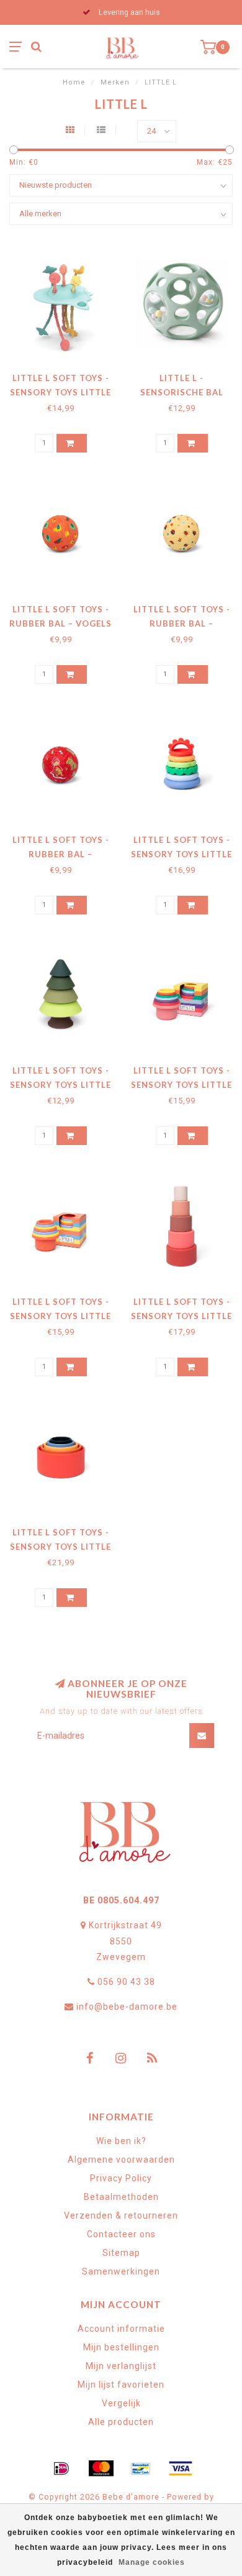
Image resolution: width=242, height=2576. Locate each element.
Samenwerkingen (121, 2271)
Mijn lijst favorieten (121, 2385)
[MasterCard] (101, 2468)
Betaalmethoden (121, 2197)
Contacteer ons (121, 2234)
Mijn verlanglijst (121, 2366)
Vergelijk (121, 2403)
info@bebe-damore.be (127, 2007)
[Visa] (181, 2468)
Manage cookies (152, 2562)
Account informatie (121, 2329)
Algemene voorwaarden (121, 2160)
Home (74, 82)
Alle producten (121, 2422)
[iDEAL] (61, 2468)
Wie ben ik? (121, 2141)
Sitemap (121, 2253)
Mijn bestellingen (121, 2347)
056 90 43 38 (126, 1982)
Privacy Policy (121, 2178)
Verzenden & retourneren (121, 2215)
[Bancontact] (141, 2468)
